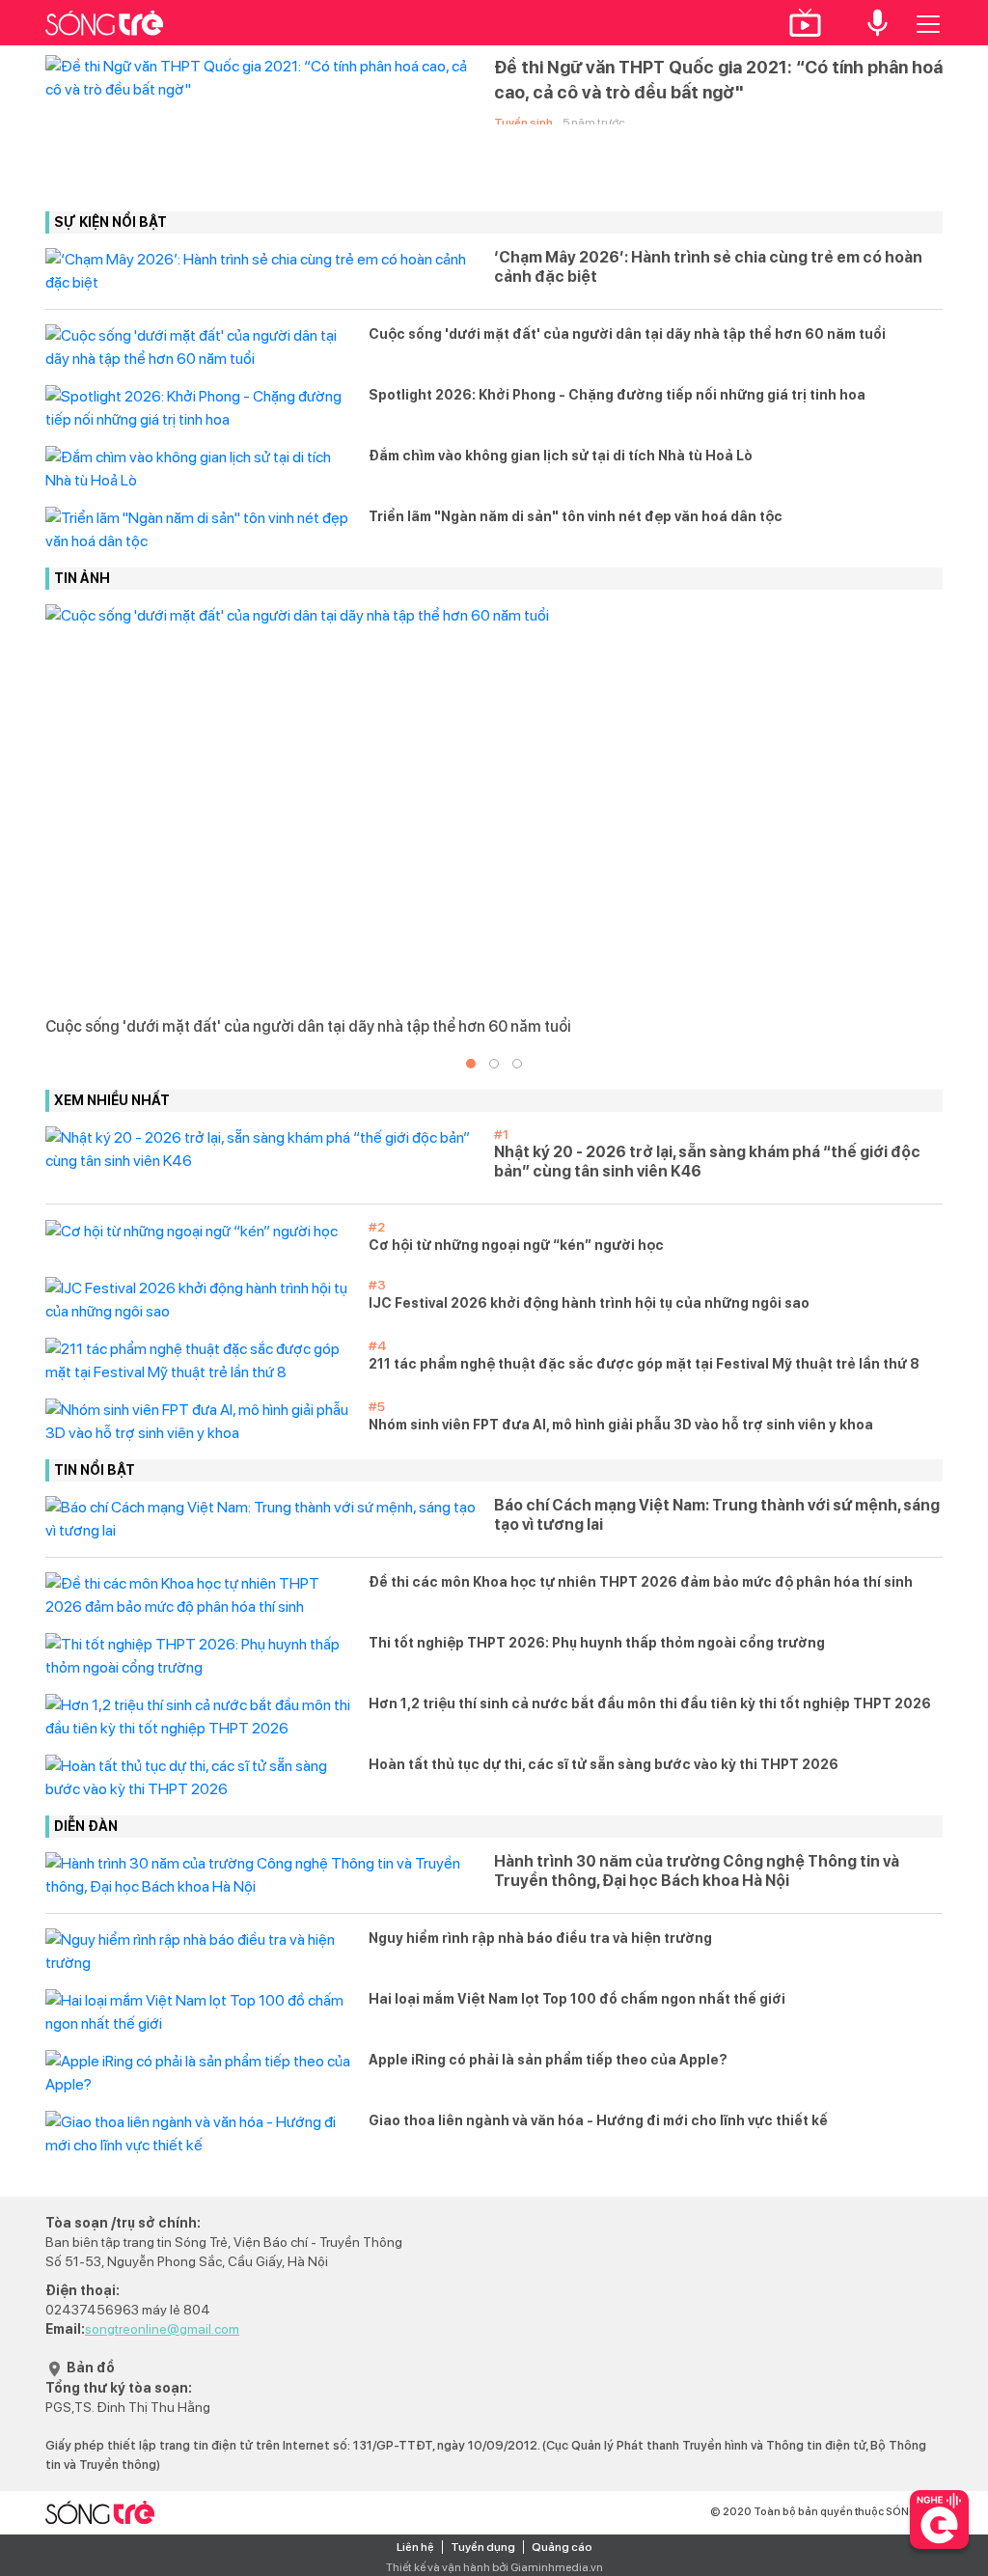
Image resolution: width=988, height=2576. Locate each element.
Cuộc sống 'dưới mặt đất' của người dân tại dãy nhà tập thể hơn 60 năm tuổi (627, 334)
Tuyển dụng (483, 2547)
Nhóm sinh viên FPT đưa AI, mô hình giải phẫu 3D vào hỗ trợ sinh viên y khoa (621, 1425)
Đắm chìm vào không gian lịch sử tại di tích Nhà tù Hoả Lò (561, 456)
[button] (471, 1064)
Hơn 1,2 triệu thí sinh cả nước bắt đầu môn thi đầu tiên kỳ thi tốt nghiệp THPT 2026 (650, 1703)
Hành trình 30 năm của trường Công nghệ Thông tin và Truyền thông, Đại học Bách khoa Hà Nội (697, 1871)
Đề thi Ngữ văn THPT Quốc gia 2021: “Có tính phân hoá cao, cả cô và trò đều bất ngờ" (718, 80)
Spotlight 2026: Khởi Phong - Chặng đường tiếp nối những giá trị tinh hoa (617, 395)
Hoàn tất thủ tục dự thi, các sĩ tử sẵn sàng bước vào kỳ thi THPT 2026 (604, 1764)
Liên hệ (415, 2547)
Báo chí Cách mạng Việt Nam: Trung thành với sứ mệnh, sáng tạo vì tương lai (717, 1515)
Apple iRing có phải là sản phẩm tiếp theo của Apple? (548, 2060)
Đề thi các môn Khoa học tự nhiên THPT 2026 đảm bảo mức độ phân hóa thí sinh (641, 1582)
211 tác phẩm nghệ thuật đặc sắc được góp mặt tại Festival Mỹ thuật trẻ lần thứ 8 (644, 1364)
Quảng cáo (562, 2547)
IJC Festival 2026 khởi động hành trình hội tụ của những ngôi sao (589, 1303)
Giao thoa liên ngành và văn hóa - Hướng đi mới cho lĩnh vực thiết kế (598, 2120)
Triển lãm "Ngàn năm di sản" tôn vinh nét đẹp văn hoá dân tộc (576, 516)
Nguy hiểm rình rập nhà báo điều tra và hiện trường (540, 1938)
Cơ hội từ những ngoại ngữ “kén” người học (516, 1245)
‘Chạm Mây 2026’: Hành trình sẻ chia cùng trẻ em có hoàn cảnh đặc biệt (708, 267)
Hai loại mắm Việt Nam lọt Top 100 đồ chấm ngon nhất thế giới (577, 1999)
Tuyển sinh (523, 123)
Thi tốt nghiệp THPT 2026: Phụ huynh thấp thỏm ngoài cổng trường (597, 1643)
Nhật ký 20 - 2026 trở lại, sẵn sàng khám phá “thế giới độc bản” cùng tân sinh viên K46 (707, 1162)
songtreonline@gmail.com (162, 2329)
